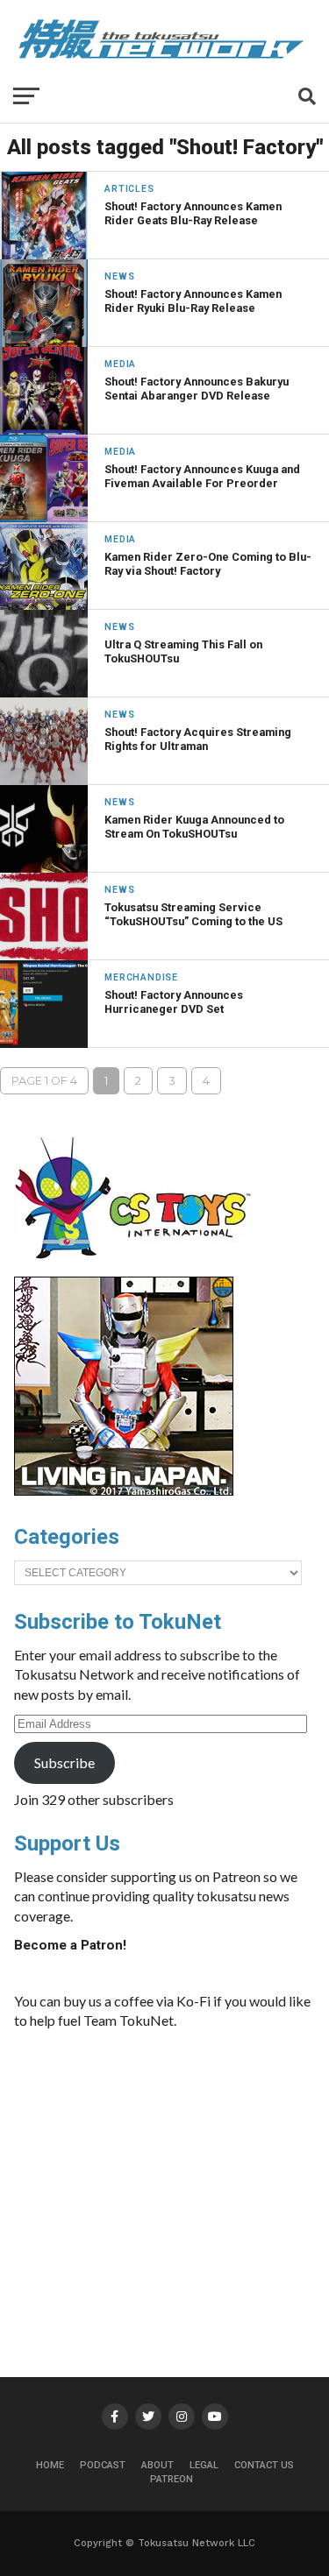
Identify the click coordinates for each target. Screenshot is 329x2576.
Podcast (103, 2465)
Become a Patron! (70, 1945)
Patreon (172, 2479)
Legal (204, 2465)
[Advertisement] (183, 2176)
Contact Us (264, 2465)
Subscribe (64, 1762)
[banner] (124, 1491)
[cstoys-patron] (139, 1268)
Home (50, 2465)
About (157, 2465)
